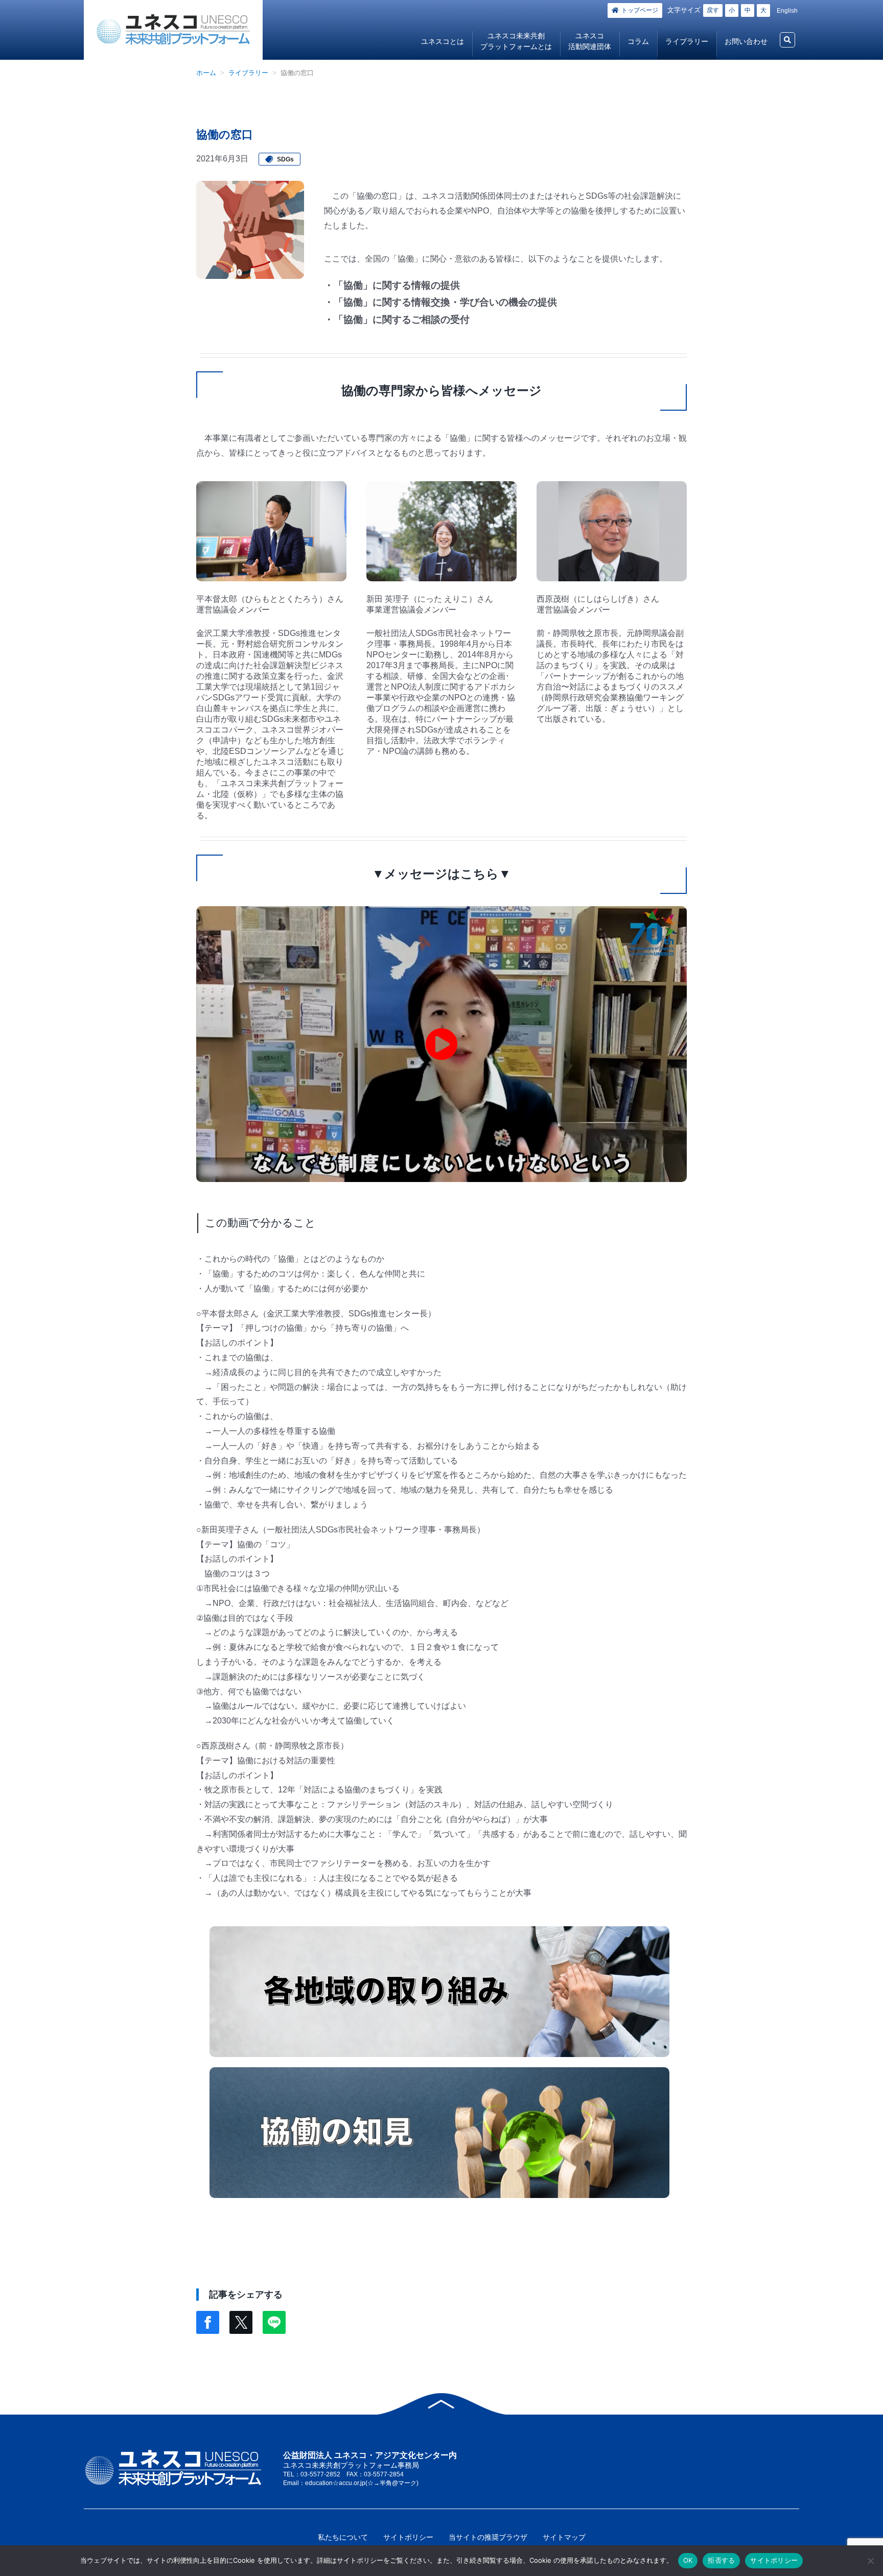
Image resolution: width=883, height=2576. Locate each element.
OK (688, 2560)
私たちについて (343, 2537)
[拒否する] (870, 2561)
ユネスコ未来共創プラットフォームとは (516, 41)
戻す (713, 10)
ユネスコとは (443, 41)
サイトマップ (564, 2537)
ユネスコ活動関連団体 (590, 41)
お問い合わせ (746, 41)
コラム (638, 41)
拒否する (721, 2560)
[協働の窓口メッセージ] (441, 1044)
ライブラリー (687, 41)
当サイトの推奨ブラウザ (488, 2537)
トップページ (640, 10)
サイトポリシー (408, 2537)
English (787, 11)
